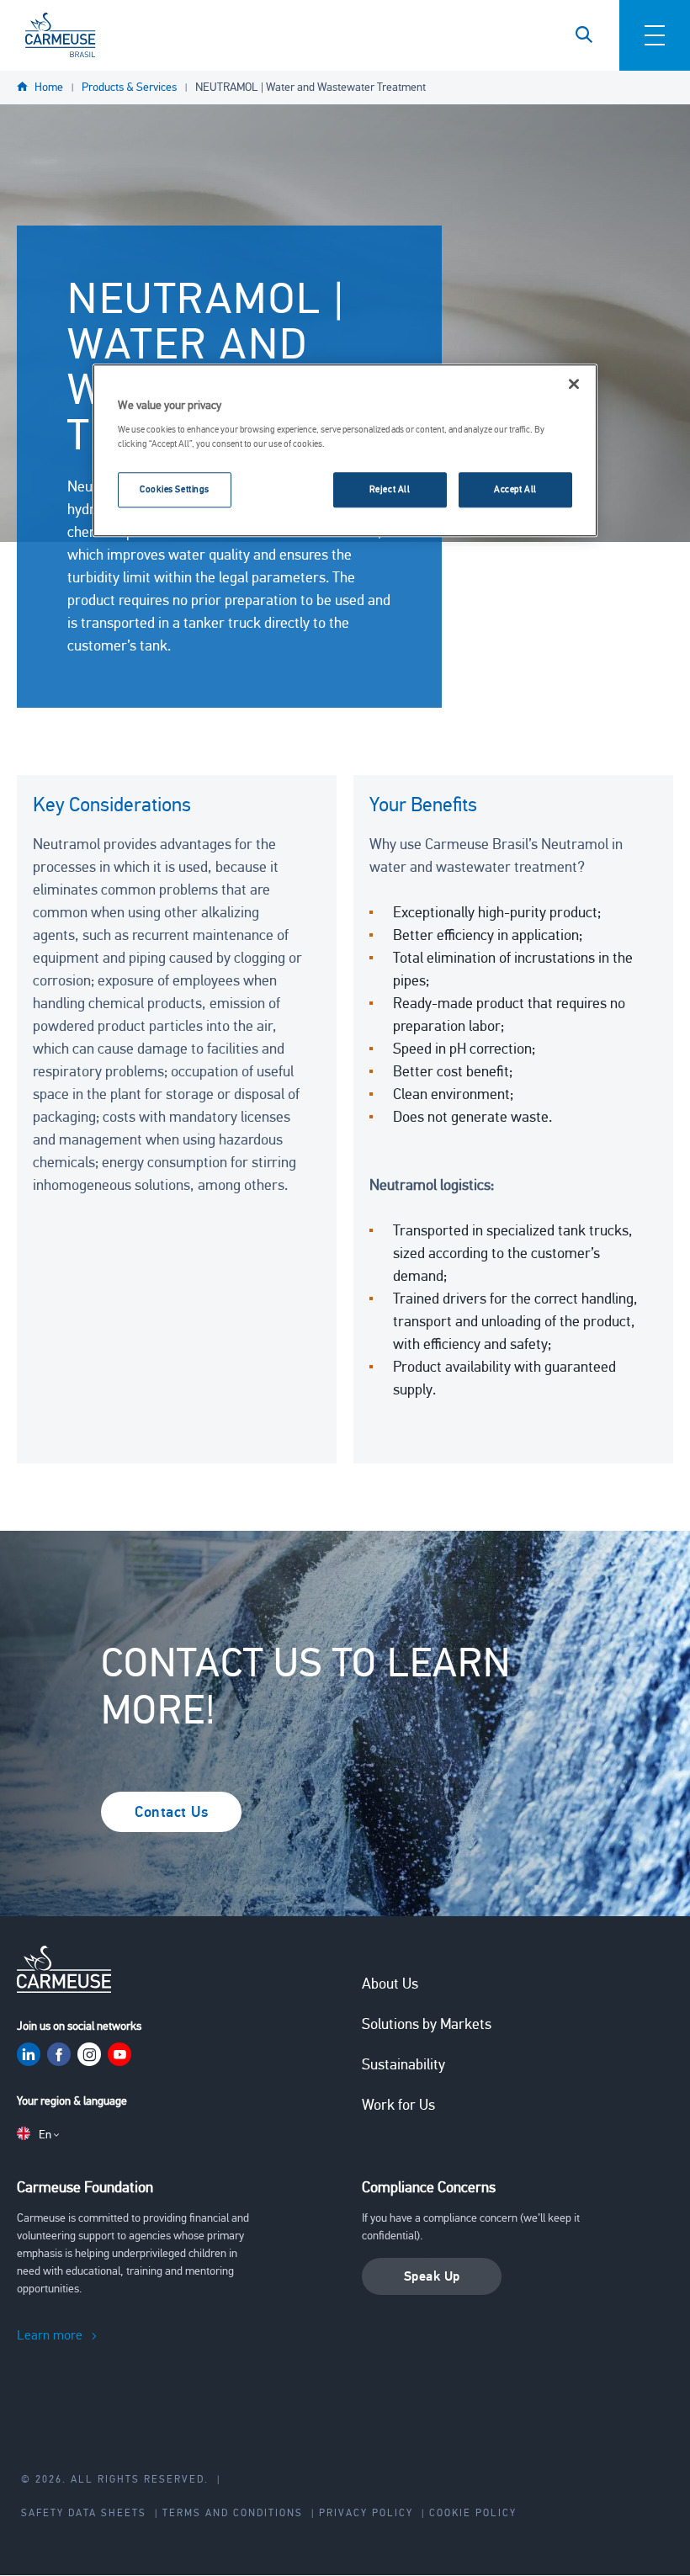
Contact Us (171, 1812)
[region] (345, 450)
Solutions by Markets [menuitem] (427, 2024)
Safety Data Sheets (84, 2513)
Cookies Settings (175, 489)
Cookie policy (473, 2513)
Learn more (50, 2335)
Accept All (515, 489)
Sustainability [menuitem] (403, 2064)
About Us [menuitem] (390, 1984)
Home (49, 87)
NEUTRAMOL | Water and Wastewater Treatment (310, 87)
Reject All (390, 489)
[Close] (574, 384)
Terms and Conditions (233, 2513)
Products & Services (129, 87)
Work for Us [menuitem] (398, 2105)
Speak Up (432, 2276)
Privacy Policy (366, 2513)
